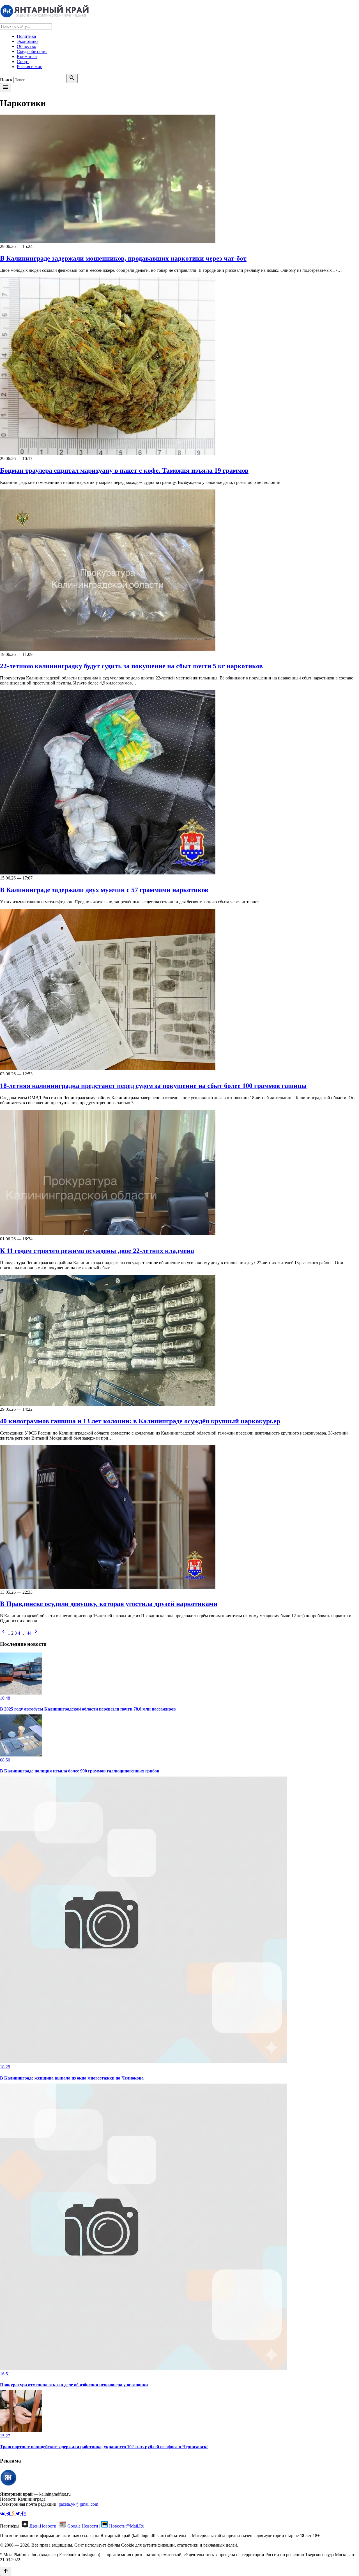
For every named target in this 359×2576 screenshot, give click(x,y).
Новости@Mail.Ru (127, 2526)
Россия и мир (30, 67)
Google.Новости (83, 2526)
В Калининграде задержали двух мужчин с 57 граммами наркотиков (104, 890)
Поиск (6, 80)
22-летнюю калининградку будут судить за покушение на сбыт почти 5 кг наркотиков (131, 666)
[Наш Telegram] (9, 2514)
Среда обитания (32, 51)
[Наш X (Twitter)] (18, 2514)
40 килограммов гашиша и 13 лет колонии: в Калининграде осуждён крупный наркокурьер (140, 1421)
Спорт (23, 62)
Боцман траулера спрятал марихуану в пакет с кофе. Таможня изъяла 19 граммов (124, 470)
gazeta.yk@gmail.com (78, 2504)
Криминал (27, 56)
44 (29, 1633)
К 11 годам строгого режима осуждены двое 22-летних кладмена (97, 1251)
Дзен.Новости (43, 2526)
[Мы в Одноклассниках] (14, 2514)
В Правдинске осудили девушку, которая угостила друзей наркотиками (109, 1604)
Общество (27, 46)
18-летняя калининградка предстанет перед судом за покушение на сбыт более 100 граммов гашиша (153, 1086)
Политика (26, 36)
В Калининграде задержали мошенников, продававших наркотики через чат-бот (123, 258)
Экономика (28, 41)
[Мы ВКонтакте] (3, 2514)
